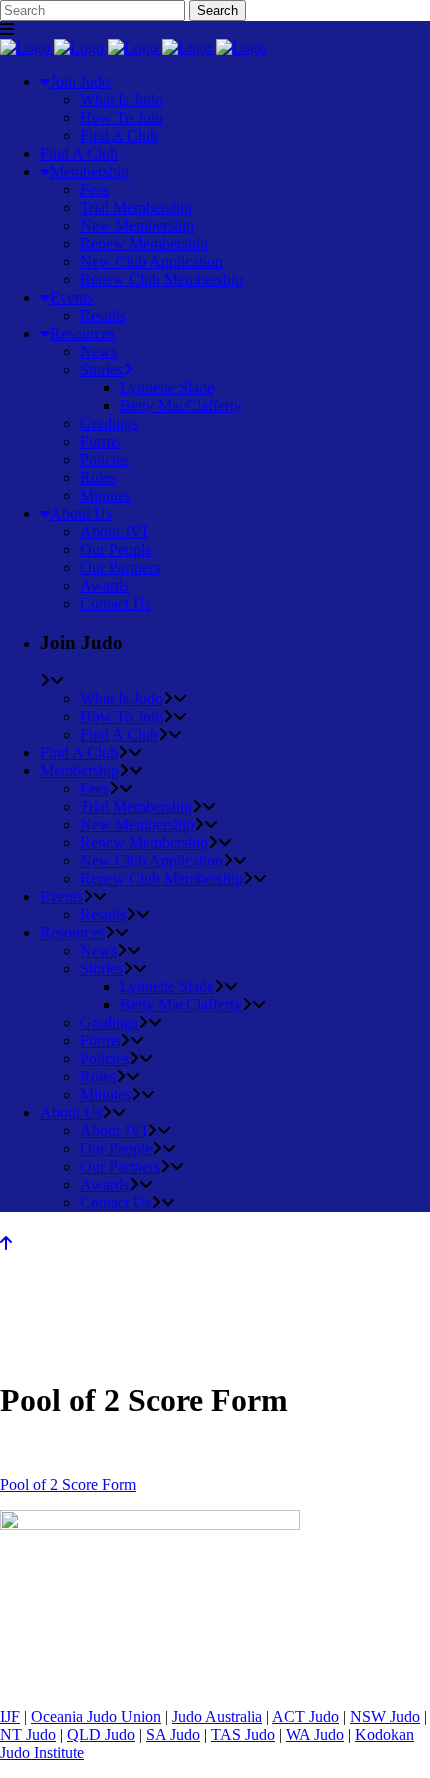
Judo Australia (217, 1716)
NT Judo (28, 1734)
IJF (10, 1716)
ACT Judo (305, 1716)
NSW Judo (385, 1716)
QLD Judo (101, 1734)
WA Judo (315, 1734)
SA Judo (173, 1734)
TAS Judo (243, 1734)
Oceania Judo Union (96, 1716)
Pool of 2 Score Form (68, 1484)
